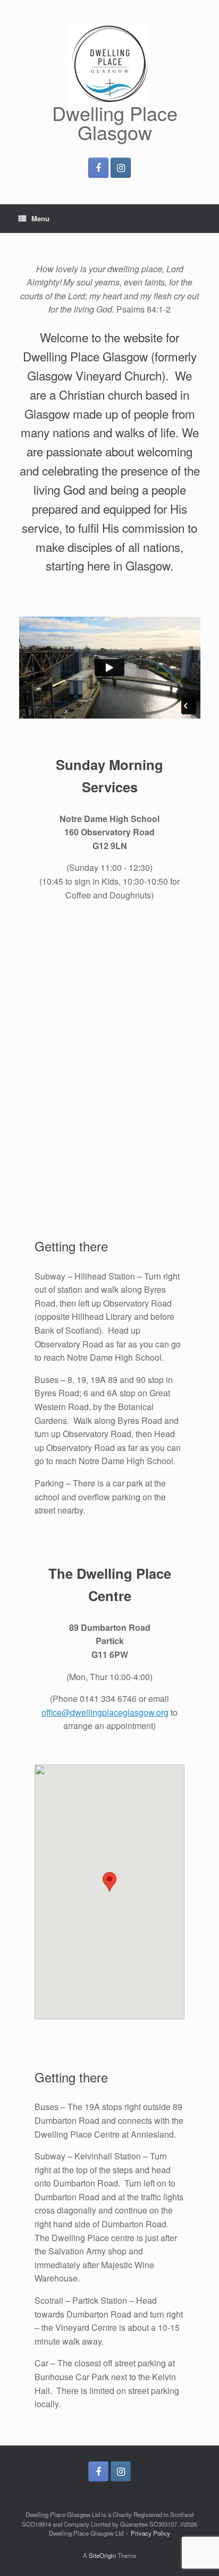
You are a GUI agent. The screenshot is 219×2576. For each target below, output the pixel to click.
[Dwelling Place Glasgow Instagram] (121, 168)
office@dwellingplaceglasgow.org (105, 1712)
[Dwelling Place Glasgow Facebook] (98, 168)
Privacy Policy (150, 2533)
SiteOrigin (102, 2555)
